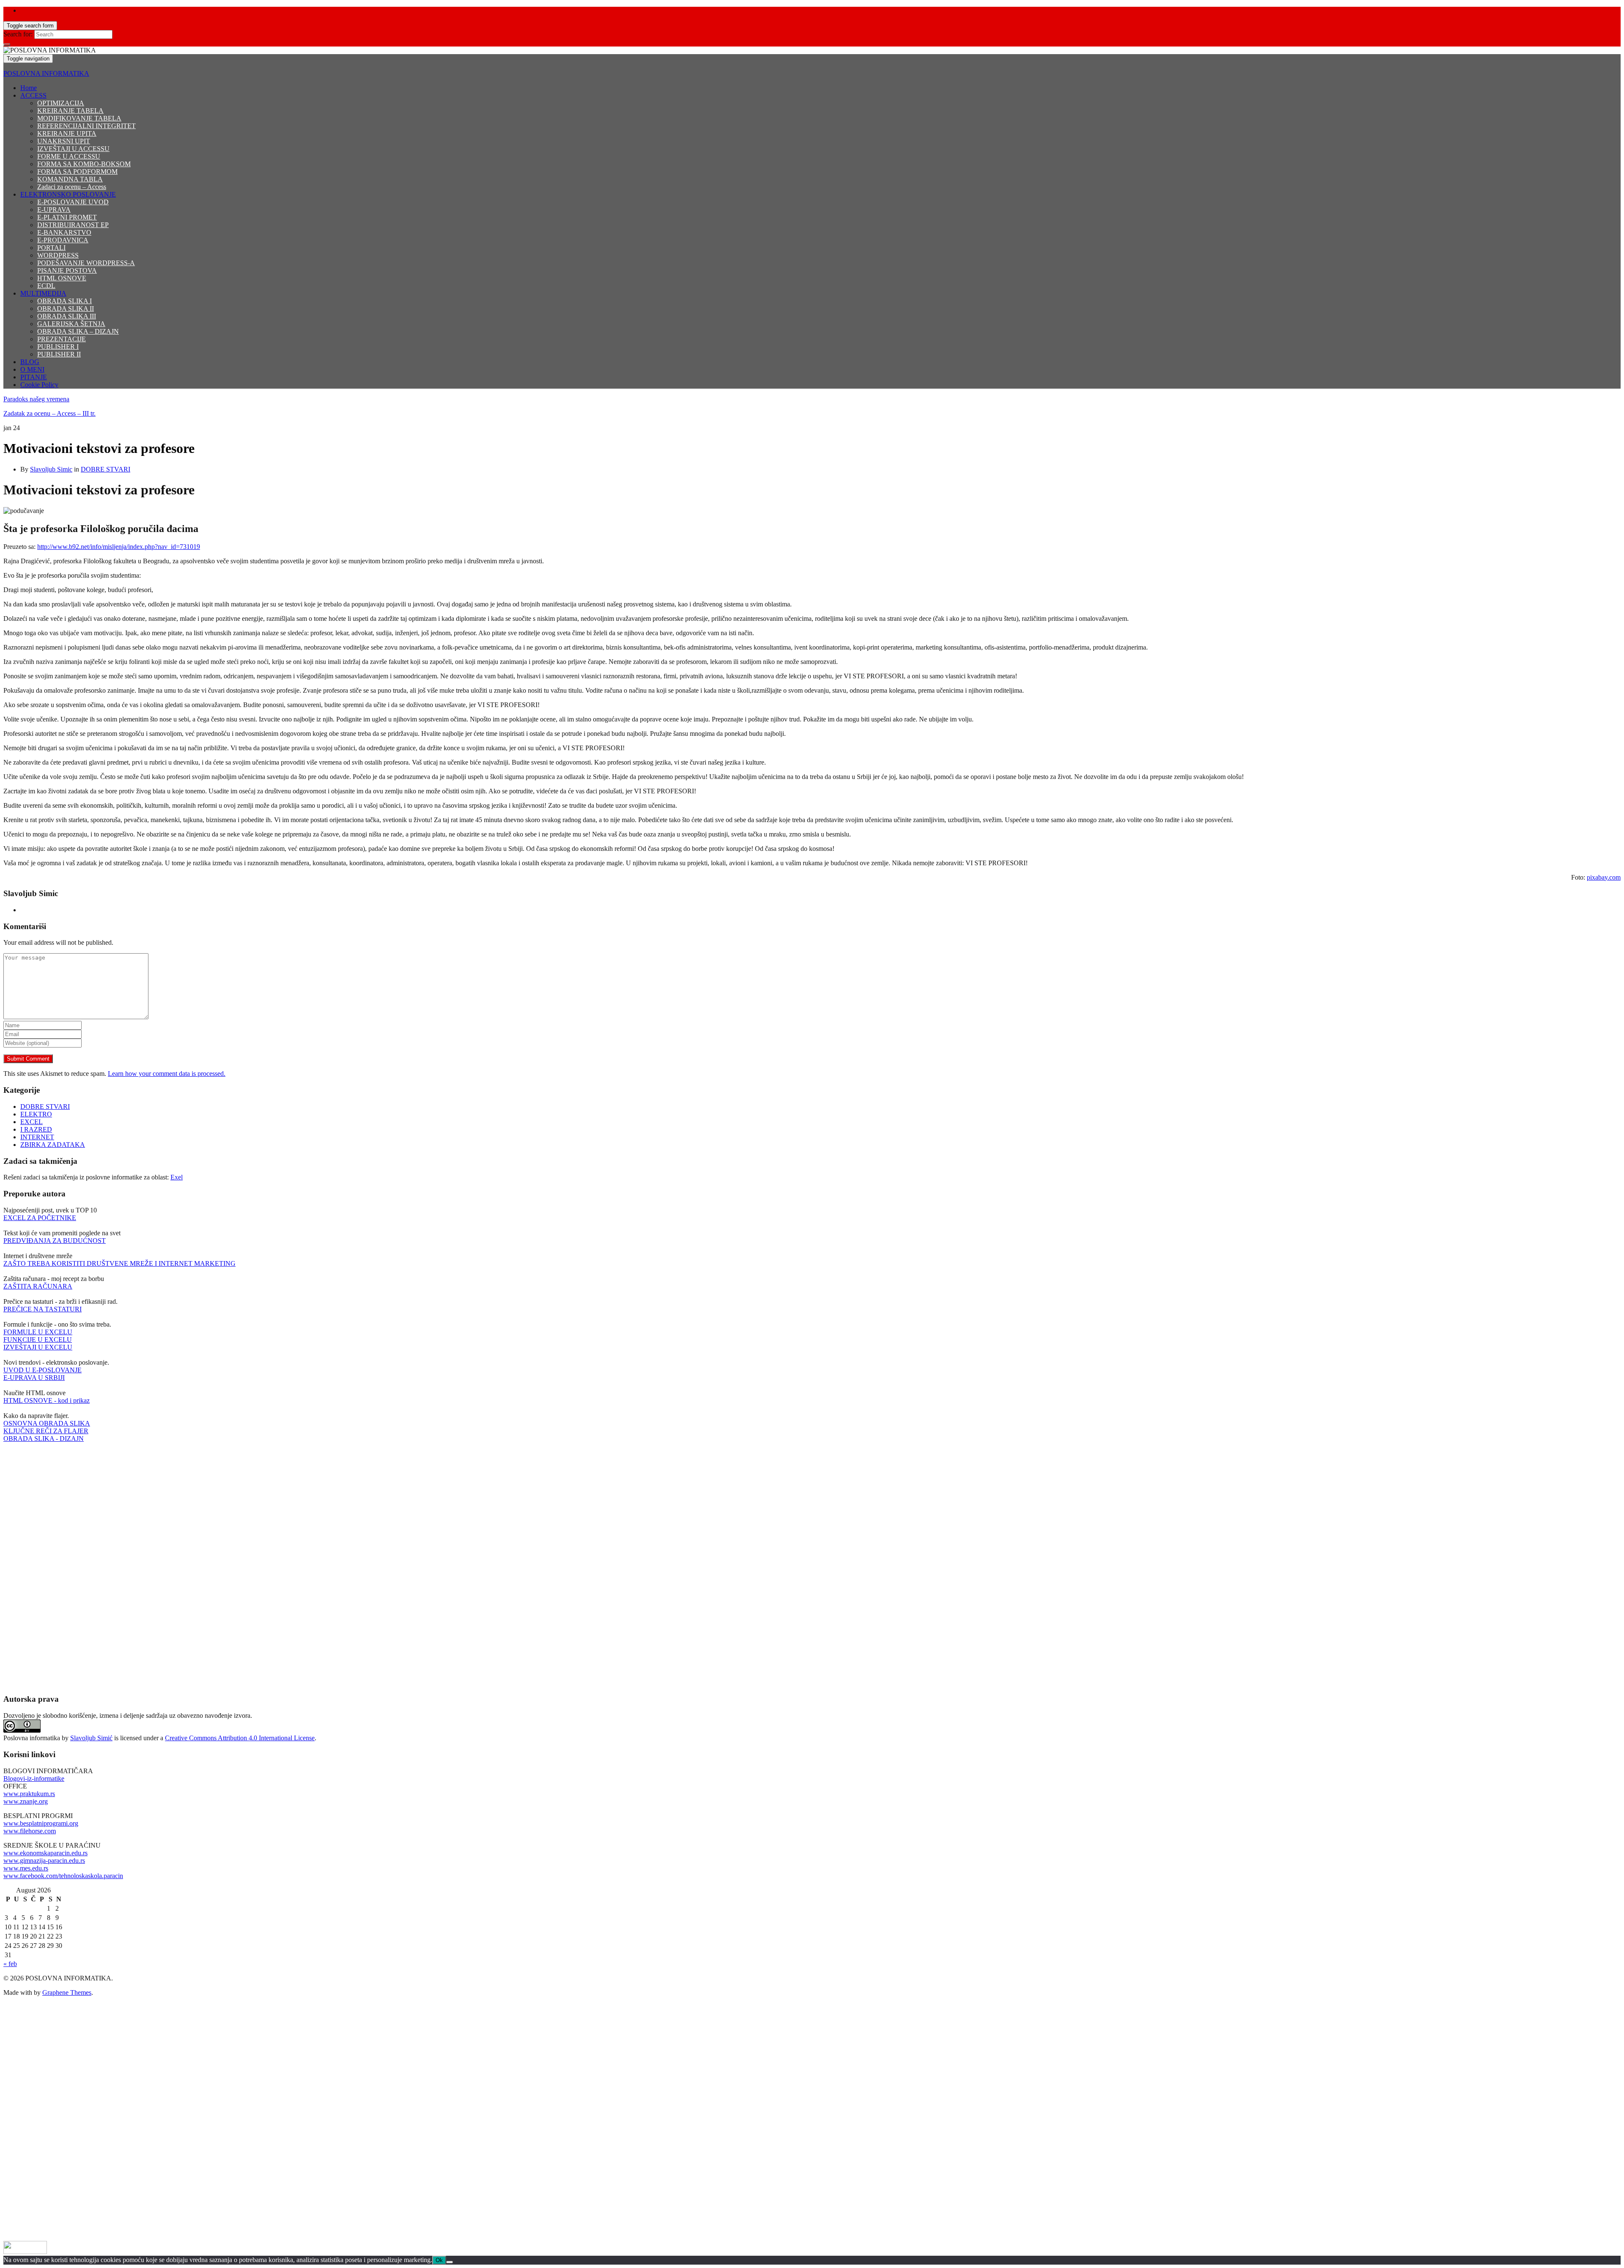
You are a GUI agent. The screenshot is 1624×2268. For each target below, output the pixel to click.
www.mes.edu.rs (26, 1868)
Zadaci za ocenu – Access (72, 187)
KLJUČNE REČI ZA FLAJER (46, 1431)
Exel (177, 1177)
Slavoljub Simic (51, 469)
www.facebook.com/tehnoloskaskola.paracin (63, 1876)
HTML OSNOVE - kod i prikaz (47, 1400)
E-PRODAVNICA (63, 240)
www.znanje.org (26, 1801)
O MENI (32, 369)
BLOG (30, 362)
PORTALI (51, 248)
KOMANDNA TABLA (70, 179)
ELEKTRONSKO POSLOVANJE (68, 194)
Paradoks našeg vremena (36, 399)
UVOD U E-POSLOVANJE (43, 1370)
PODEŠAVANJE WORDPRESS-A (86, 263)
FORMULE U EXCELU (38, 1332)
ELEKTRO (36, 1114)
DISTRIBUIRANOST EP (73, 225)
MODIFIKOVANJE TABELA (79, 118)
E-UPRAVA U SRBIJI (34, 1378)
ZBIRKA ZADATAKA (53, 1145)
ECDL (46, 286)
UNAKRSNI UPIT (64, 141)
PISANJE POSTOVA (67, 270)
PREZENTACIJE (62, 339)
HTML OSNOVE (62, 278)
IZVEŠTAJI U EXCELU (38, 1347)
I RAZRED (36, 1129)
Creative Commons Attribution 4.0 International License (240, 1738)
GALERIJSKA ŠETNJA (71, 324)
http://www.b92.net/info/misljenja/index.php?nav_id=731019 (119, 547)
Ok (439, 2260)
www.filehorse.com (30, 1831)
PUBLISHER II (59, 354)
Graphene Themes (67, 1992)
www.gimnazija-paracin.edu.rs (44, 1861)
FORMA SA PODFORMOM (77, 171)
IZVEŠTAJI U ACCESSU (73, 149)
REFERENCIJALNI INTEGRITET (86, 126)
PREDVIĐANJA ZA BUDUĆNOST (55, 1241)
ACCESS (33, 95)
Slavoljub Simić (91, 1738)
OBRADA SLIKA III (67, 316)
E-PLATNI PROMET (67, 217)
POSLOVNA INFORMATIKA (46, 73)
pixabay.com (1604, 877)
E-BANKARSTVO (64, 232)
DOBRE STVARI (106, 469)
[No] (450, 2262)
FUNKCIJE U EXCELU (38, 1340)
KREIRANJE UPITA (67, 133)
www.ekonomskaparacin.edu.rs (45, 1853)
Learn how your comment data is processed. (167, 1074)
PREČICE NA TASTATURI (43, 1309)
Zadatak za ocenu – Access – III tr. (49, 413)
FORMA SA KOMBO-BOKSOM (84, 164)
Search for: (18, 34)
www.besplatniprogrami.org (41, 1823)
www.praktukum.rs (29, 1794)
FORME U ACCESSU (69, 156)
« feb (10, 1964)
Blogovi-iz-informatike (34, 1778)
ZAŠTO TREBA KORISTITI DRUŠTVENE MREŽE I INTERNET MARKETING (119, 1263)
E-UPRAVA (54, 210)
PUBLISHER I (58, 347)
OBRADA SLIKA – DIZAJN (78, 331)
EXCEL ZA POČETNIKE (40, 1218)
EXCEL (32, 1122)
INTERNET (37, 1137)
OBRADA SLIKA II (66, 309)
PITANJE (34, 377)
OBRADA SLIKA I (64, 301)
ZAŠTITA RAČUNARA (38, 1286)
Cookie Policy (39, 385)
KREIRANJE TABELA (70, 111)
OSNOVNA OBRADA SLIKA (47, 1423)
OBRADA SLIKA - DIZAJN (44, 1438)
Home (29, 88)
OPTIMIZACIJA (61, 103)
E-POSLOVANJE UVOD (73, 202)
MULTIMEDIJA (43, 293)
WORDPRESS (58, 255)
